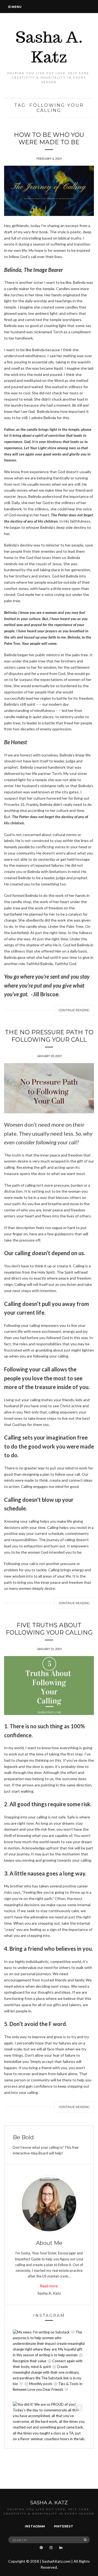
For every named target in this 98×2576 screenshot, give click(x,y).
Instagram (35, 2526)
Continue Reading (74, 1010)
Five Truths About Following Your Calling (49, 1629)
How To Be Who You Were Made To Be (49, 139)
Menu (16, 7)
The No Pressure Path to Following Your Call (49, 1036)
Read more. (49, 2286)
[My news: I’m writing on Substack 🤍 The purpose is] (49, 2365)
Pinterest (64, 2526)
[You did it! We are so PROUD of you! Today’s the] (49, 2438)
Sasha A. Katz (49, 47)
